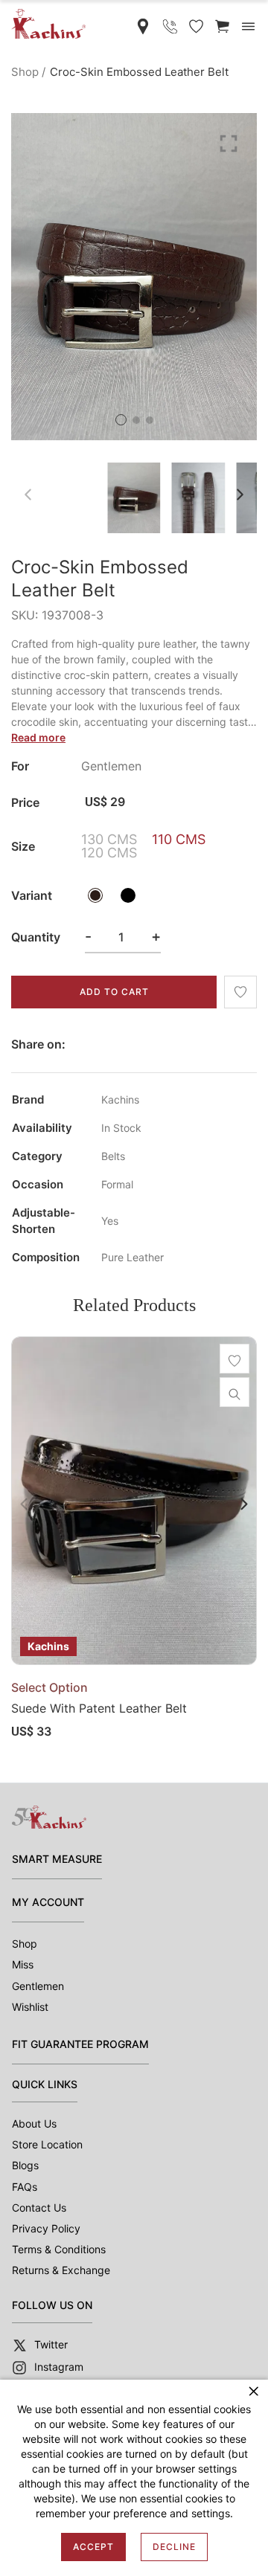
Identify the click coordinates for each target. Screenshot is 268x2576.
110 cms (179, 840)
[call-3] (170, 26)
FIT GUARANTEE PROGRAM (80, 2044)
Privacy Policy (46, 2228)
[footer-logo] (49, 1817)
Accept (93, 2547)
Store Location (47, 2144)
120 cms (109, 853)
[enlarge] (229, 142)
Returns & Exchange (61, 2270)
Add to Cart (114, 992)
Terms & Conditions (59, 2249)
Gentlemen (38, 1986)
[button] (121, 420)
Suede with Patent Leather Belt (99, 1708)
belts (113, 1156)
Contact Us (39, 2208)
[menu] (248, 26)
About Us (34, 2123)
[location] (143, 26)
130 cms (109, 840)
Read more (38, 737)
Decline (174, 2547)
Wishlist (30, 2007)
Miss (23, 1964)
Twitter (51, 2344)
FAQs (25, 2187)
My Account (48, 1902)
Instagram (59, 2367)
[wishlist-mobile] (196, 26)
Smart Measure (57, 1859)
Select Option (50, 1687)
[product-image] (134, 1501)
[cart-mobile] (222, 26)
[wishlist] (240, 992)
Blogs (25, 2165)
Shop (25, 72)
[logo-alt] (48, 23)
